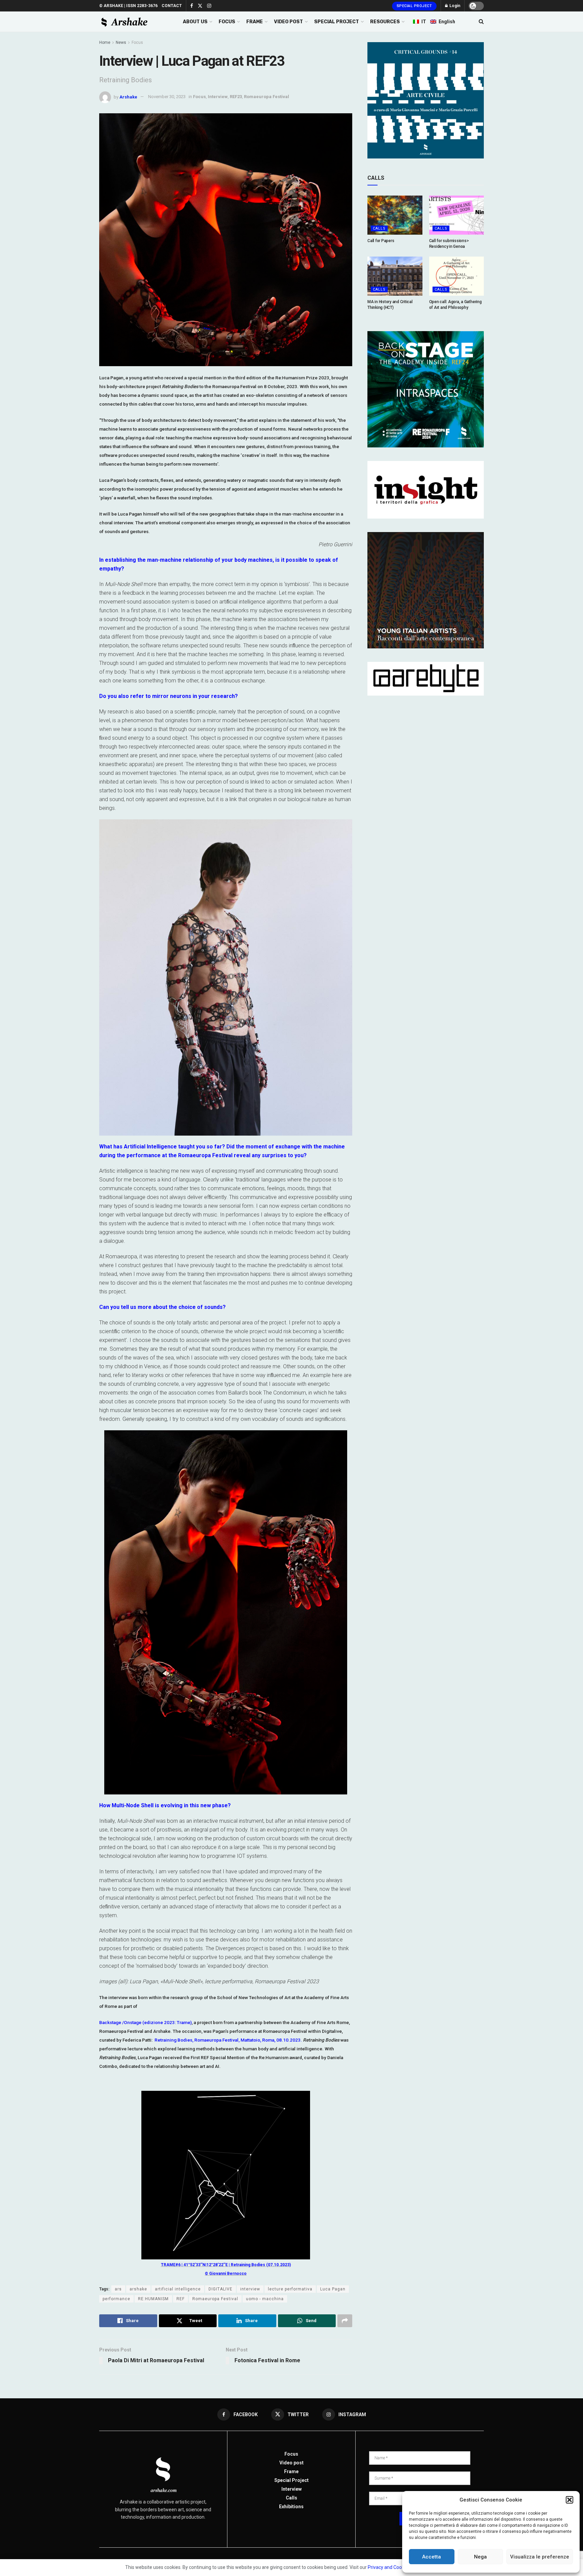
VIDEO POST (288, 22)
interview (250, 2289)
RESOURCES (385, 22)
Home (105, 42)
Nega (480, 2557)
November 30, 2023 (167, 97)
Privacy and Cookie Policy (394, 2567)
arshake (138, 2289)
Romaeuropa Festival (267, 97)
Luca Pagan (333, 2289)
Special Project (414, 6)
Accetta (432, 2557)
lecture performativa (290, 2289)
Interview (218, 97)
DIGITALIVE (220, 2289)
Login (454, 6)
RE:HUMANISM (153, 2299)
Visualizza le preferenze (540, 2557)
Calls (379, 228)
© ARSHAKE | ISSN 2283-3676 (128, 6)
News (121, 42)
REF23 (236, 97)
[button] (570, 2500)
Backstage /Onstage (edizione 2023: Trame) (145, 2022)
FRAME (255, 22)
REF (181, 2299)
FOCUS (227, 22)
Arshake (128, 97)
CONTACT (172, 6)
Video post (291, 2463)
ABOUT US (195, 22)
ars (118, 2289)
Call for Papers (381, 241)
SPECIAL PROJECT (337, 22)
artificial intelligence (178, 2289)
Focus (137, 42)
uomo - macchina (265, 2299)
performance (116, 2299)
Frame (291, 2471)
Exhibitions (291, 2507)
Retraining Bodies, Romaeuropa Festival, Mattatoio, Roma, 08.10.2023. (228, 2040)
